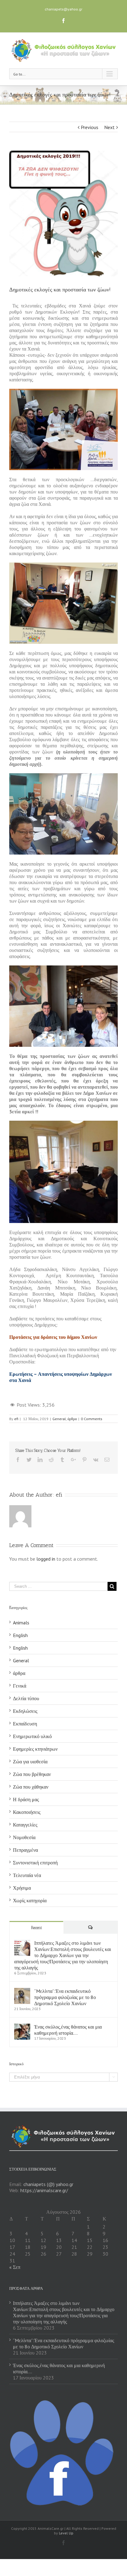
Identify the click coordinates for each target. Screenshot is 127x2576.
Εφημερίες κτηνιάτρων (35, 1749)
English (20, 1635)
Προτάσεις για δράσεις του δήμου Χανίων (53, 1337)
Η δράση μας (26, 1799)
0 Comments (92, 1419)
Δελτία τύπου (26, 1698)
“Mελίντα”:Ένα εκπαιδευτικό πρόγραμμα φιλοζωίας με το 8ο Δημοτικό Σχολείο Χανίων (65, 1997)
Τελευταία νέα (27, 1875)
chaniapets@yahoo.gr (63, 9)
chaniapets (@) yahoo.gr (48, 2184)
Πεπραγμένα (25, 1850)
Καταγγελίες (25, 1825)
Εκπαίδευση (25, 1724)
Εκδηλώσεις (25, 1711)
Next (109, 127)
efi (16, 1419)
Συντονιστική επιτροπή (35, 1863)
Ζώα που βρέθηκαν (32, 1774)
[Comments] (90, 1927)
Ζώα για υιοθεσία (30, 1761)
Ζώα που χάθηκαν (31, 1787)
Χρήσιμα (22, 1888)
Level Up (66, 2533)
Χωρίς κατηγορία (30, 1900)
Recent (37, 1928)
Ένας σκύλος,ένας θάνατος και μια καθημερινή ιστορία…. (68, 2030)
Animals (21, 1623)
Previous (90, 127)
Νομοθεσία (24, 1837)
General (59, 1419)
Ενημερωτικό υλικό (32, 1736)
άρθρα (72, 1419)
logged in (46, 1559)
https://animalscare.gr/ (44, 2190)
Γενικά (20, 1686)
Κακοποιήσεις (27, 1812)
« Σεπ (15, 2267)
